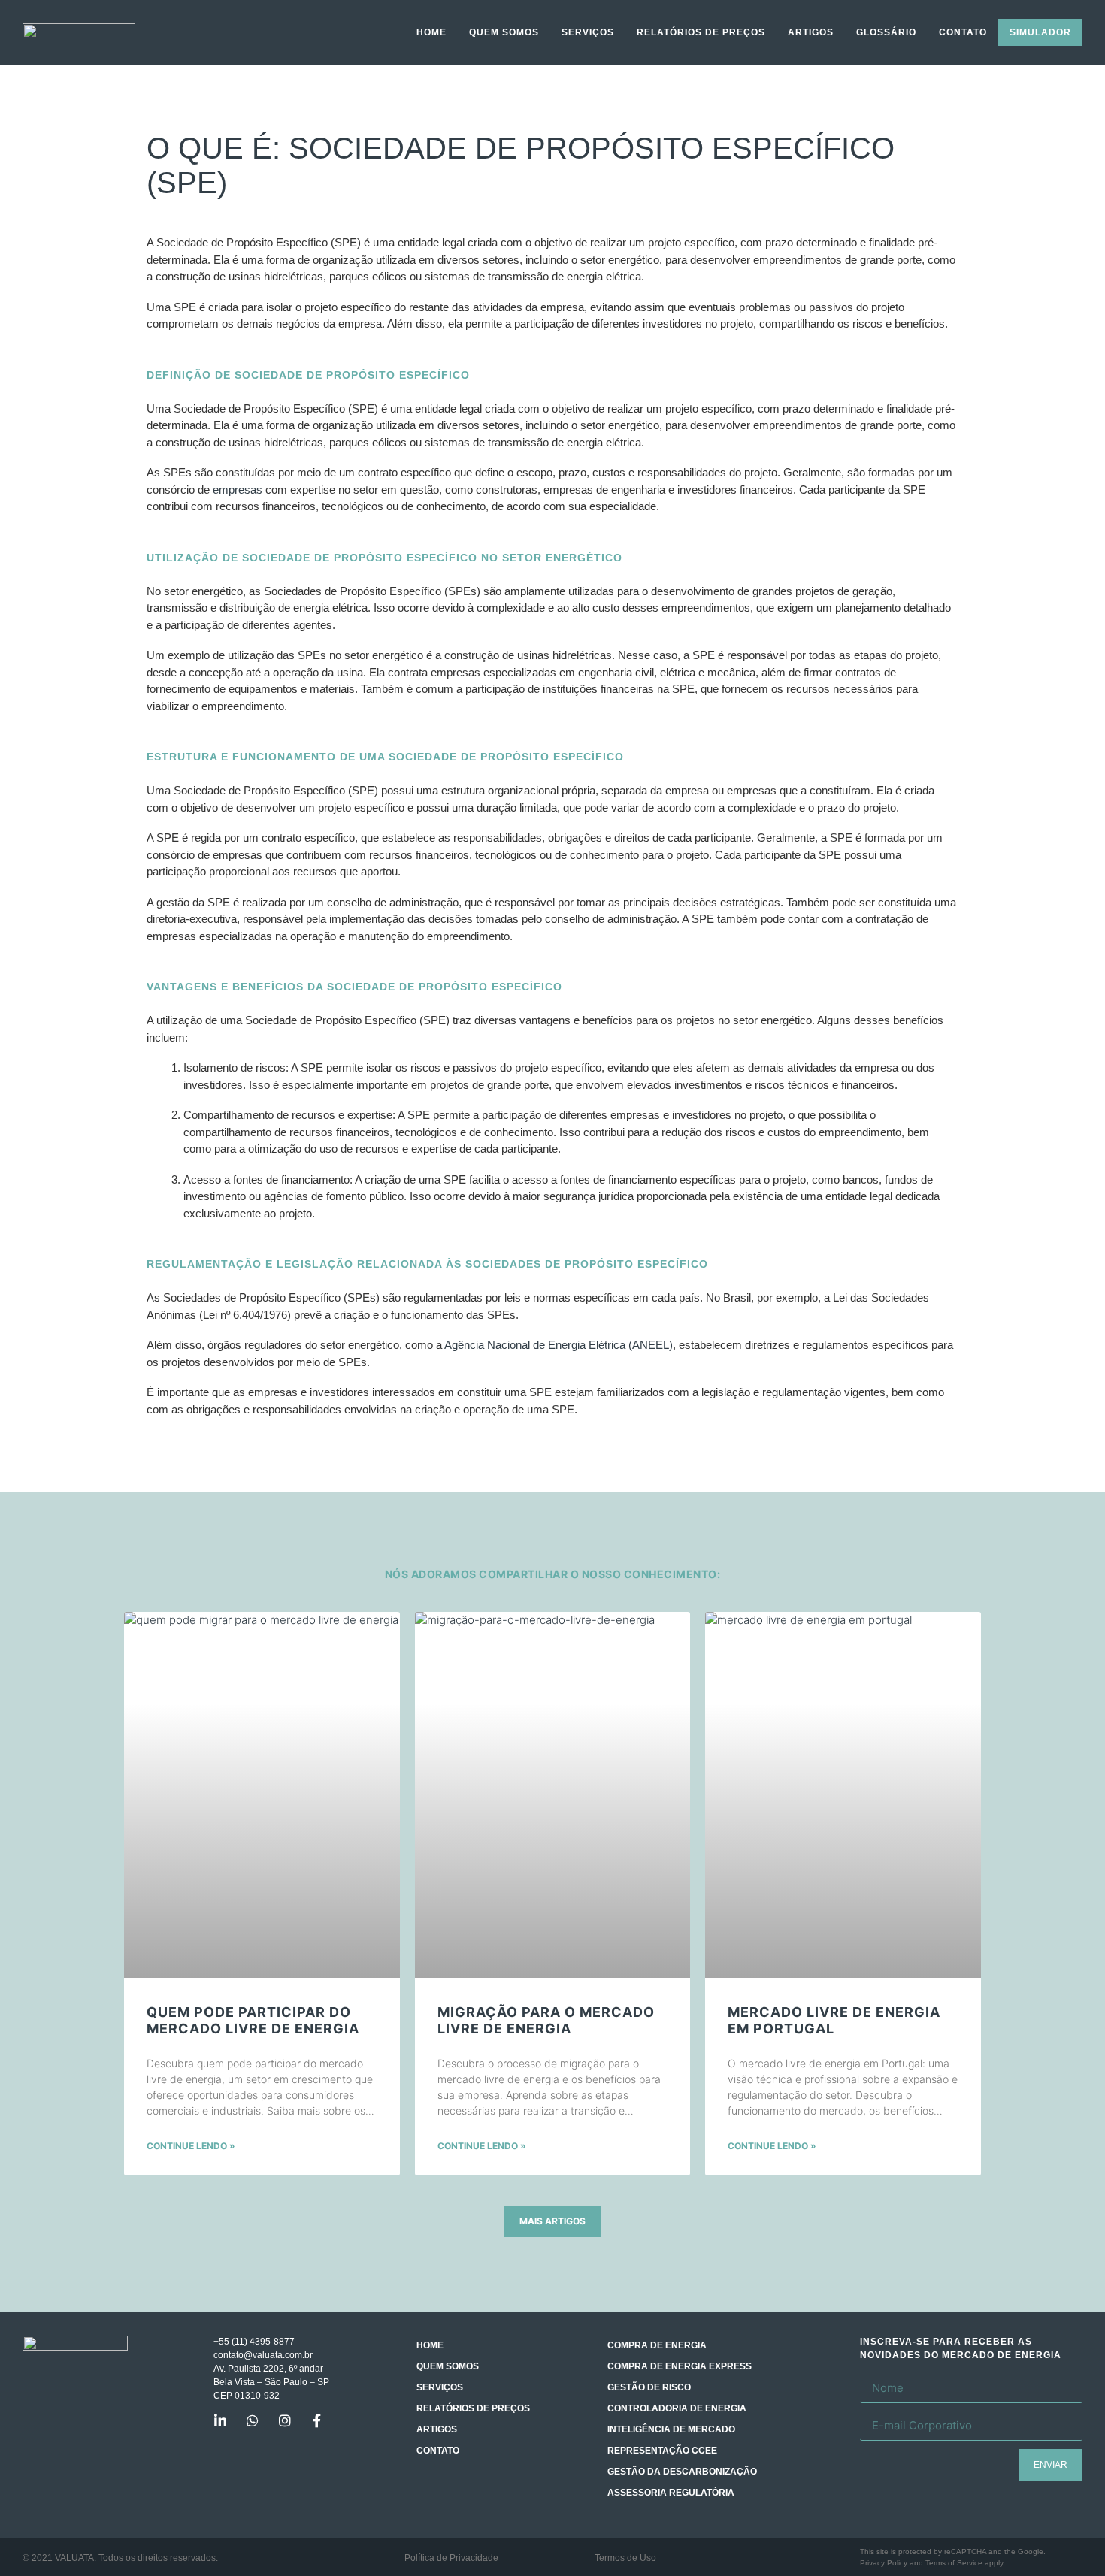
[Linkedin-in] (220, 2420)
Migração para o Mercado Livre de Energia (546, 2020)
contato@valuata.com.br (263, 2355)
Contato (963, 32)
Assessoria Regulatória (671, 2493)
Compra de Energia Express (680, 2366)
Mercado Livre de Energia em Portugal (834, 2020)
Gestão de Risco (649, 2387)
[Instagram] (285, 2420)
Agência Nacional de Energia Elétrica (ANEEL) (559, 1345)
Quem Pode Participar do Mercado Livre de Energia (253, 2020)
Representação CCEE (662, 2451)
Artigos (811, 32)
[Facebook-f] (317, 2420)
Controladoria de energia (677, 2408)
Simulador (1040, 32)
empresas (238, 490)
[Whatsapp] (253, 2420)
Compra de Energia (657, 2345)
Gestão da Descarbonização (682, 2472)
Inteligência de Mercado (671, 2429)
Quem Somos (504, 32)
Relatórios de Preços (701, 32)
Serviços (588, 32)
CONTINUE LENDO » (191, 2146)
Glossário (886, 32)
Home (431, 32)
